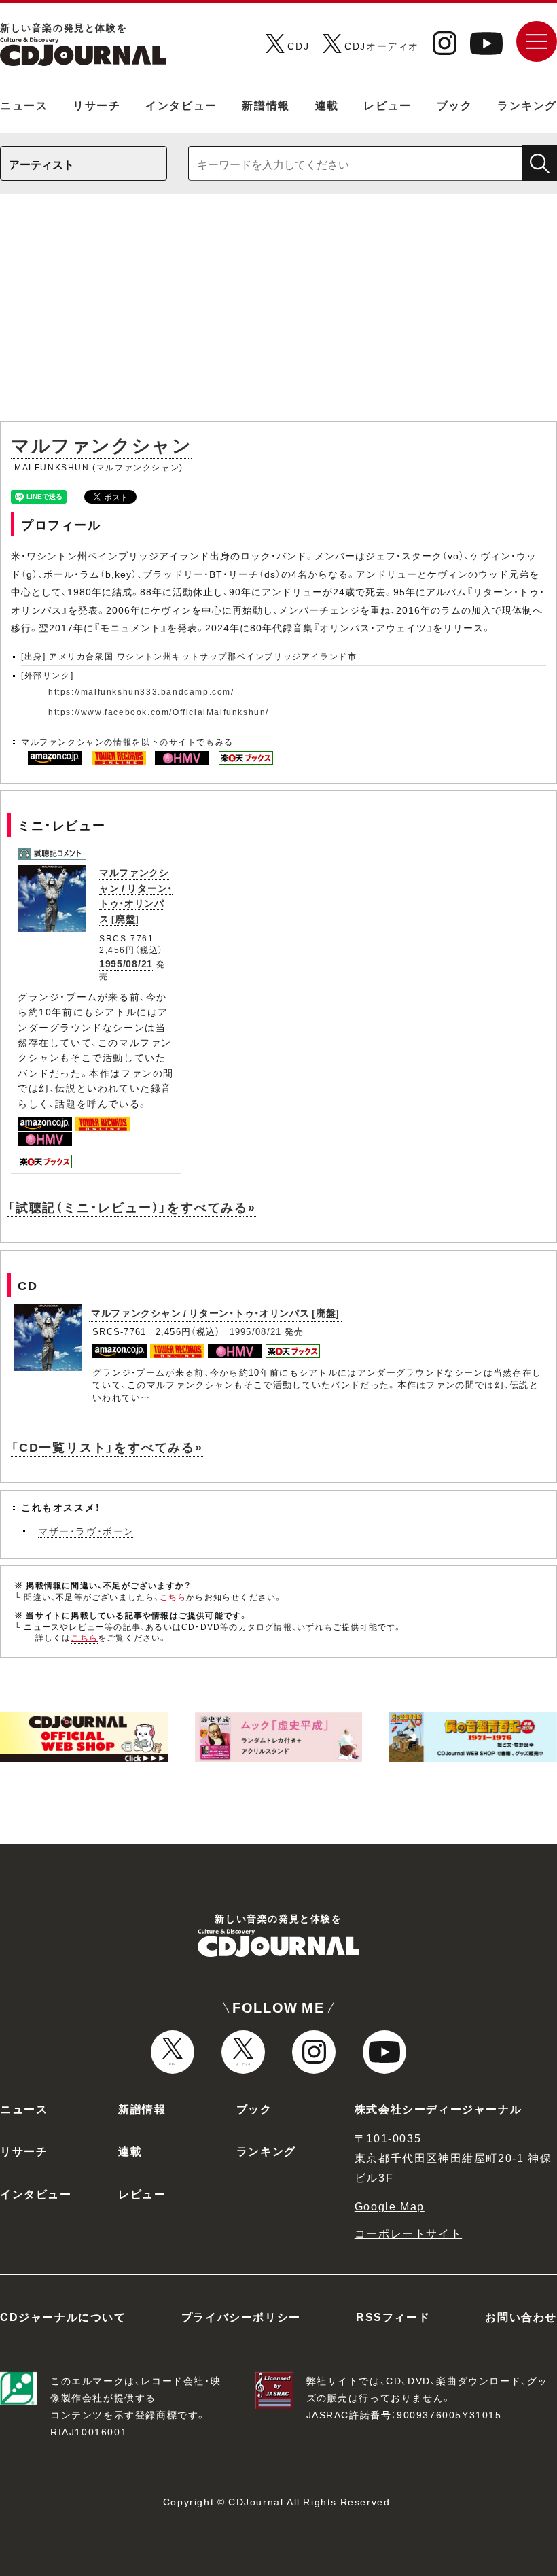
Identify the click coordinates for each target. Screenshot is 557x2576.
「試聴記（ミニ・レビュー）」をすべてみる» (132, 1207)
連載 (327, 105)
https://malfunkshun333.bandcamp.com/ (141, 691)
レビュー (387, 105)
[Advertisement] (278, 315)
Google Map (390, 2206)
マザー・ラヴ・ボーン (86, 1531)
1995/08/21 (126, 963)
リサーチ (96, 105)
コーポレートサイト (408, 2233)
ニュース (24, 105)
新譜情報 (266, 105)
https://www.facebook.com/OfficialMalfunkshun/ (159, 712)
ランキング (527, 105)
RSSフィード (393, 2316)
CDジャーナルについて (63, 2316)
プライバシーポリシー (241, 2316)
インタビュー (181, 105)
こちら (173, 1597)
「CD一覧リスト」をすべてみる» (107, 1447)
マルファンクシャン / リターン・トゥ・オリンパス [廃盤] (136, 895)
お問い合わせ (521, 2316)
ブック (455, 105)
